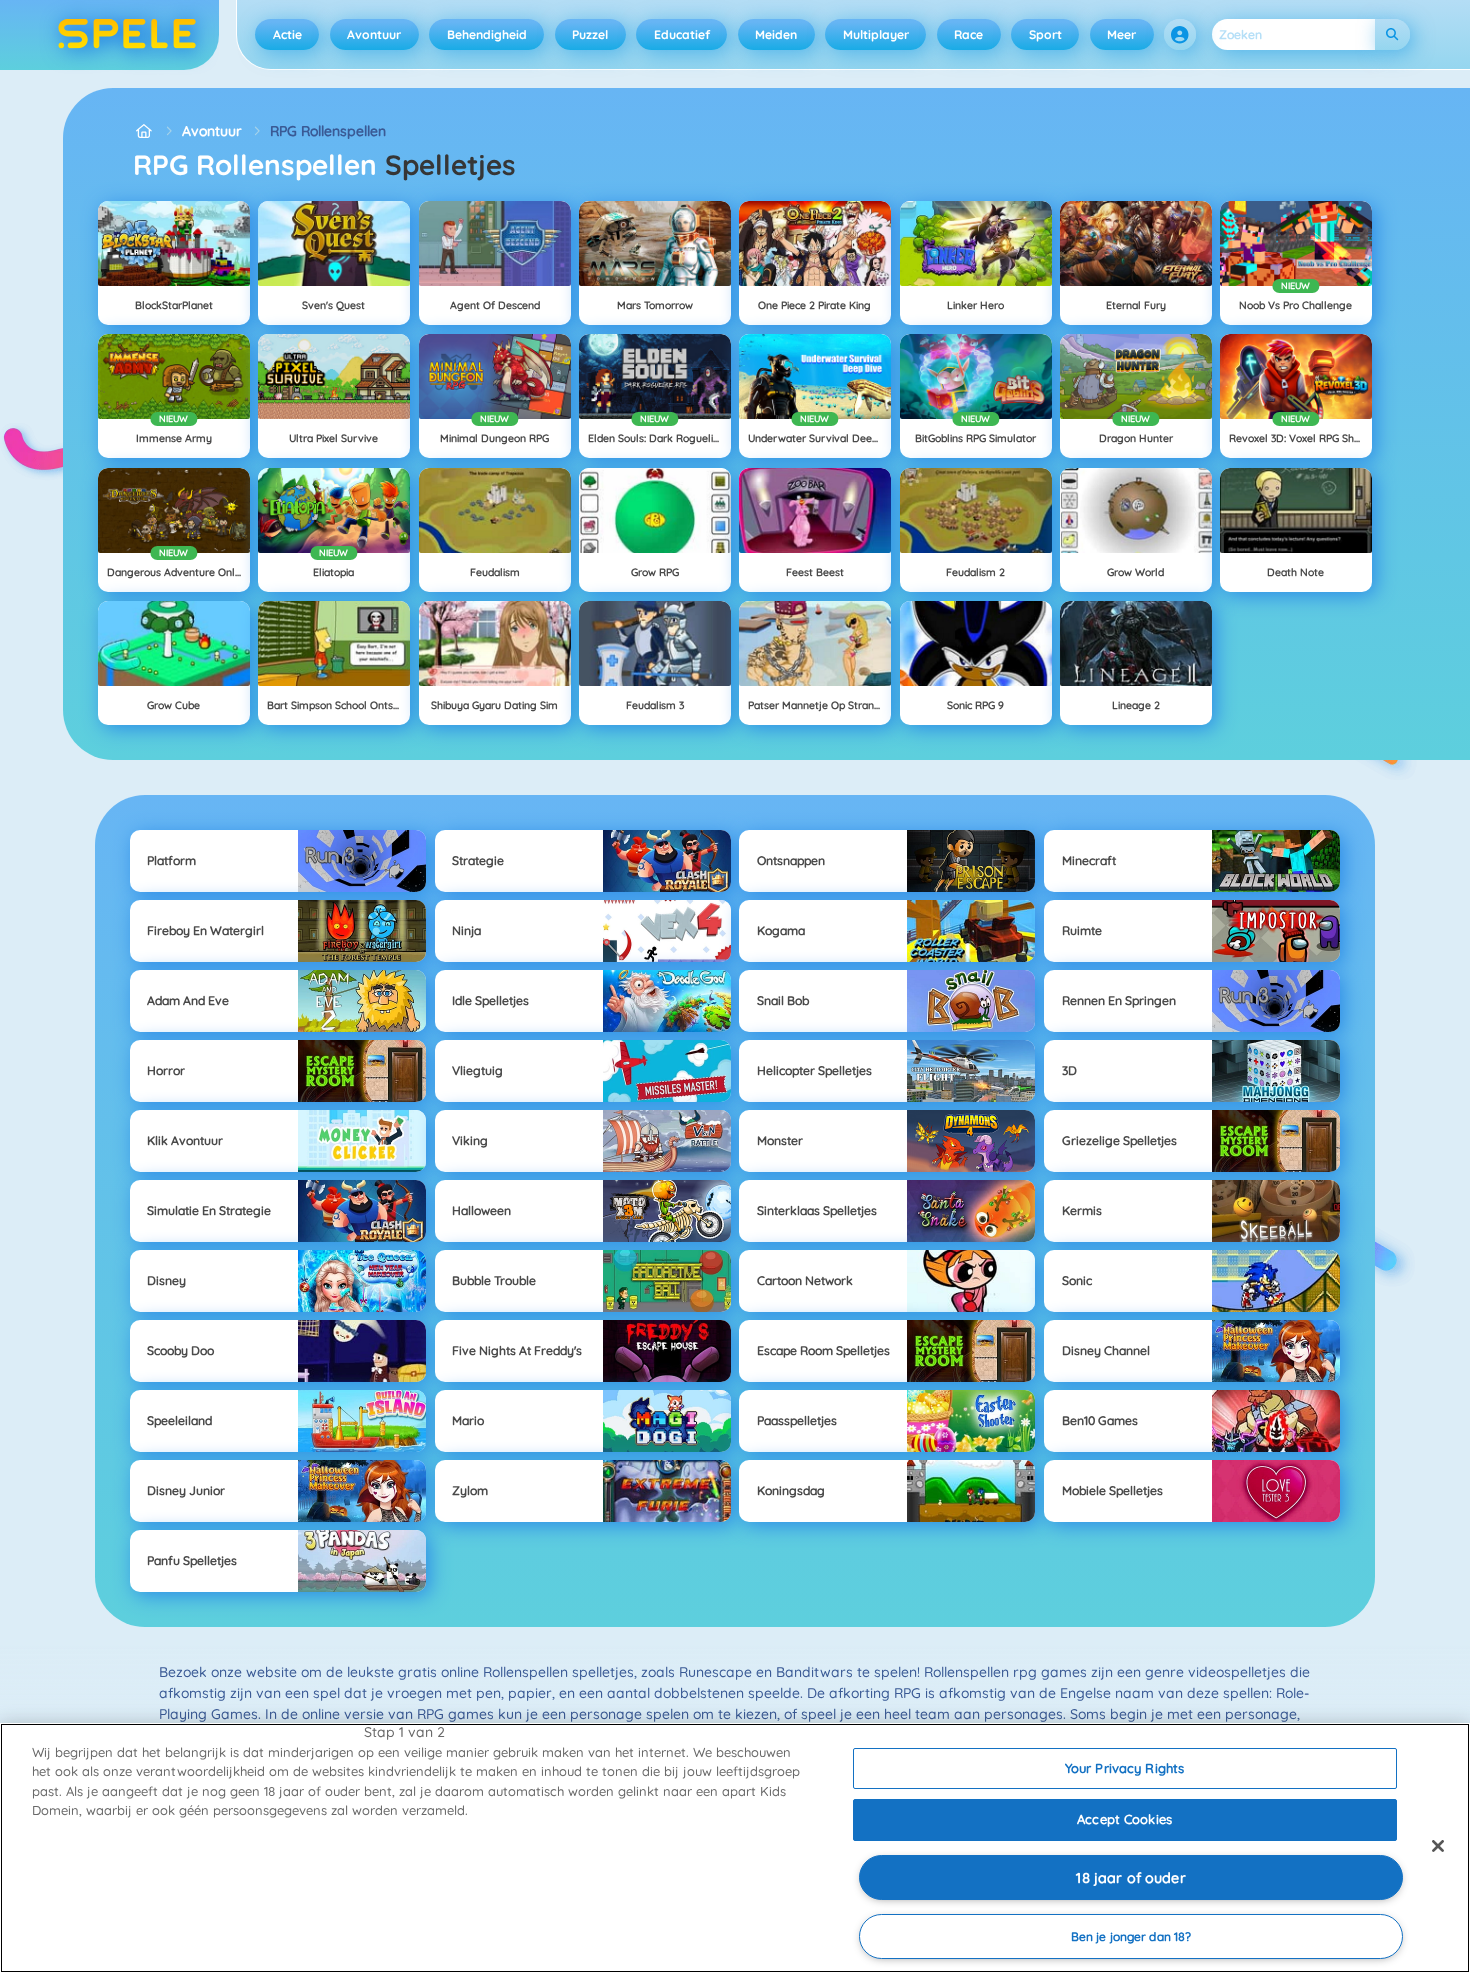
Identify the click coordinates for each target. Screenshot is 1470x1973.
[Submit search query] (1392, 34)
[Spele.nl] (143, 131)
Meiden (776, 34)
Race (968, 34)
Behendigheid (487, 34)
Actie (287, 34)
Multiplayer (876, 34)
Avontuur (374, 34)
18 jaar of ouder (1130, 1878)
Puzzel (590, 34)
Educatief (682, 34)
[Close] (1438, 1846)
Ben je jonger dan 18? (1131, 1936)
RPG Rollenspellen (328, 131)
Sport (1045, 34)
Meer (1121, 34)
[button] (1180, 35)
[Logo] (127, 35)
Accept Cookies (1124, 1819)
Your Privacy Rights (1124, 1768)
